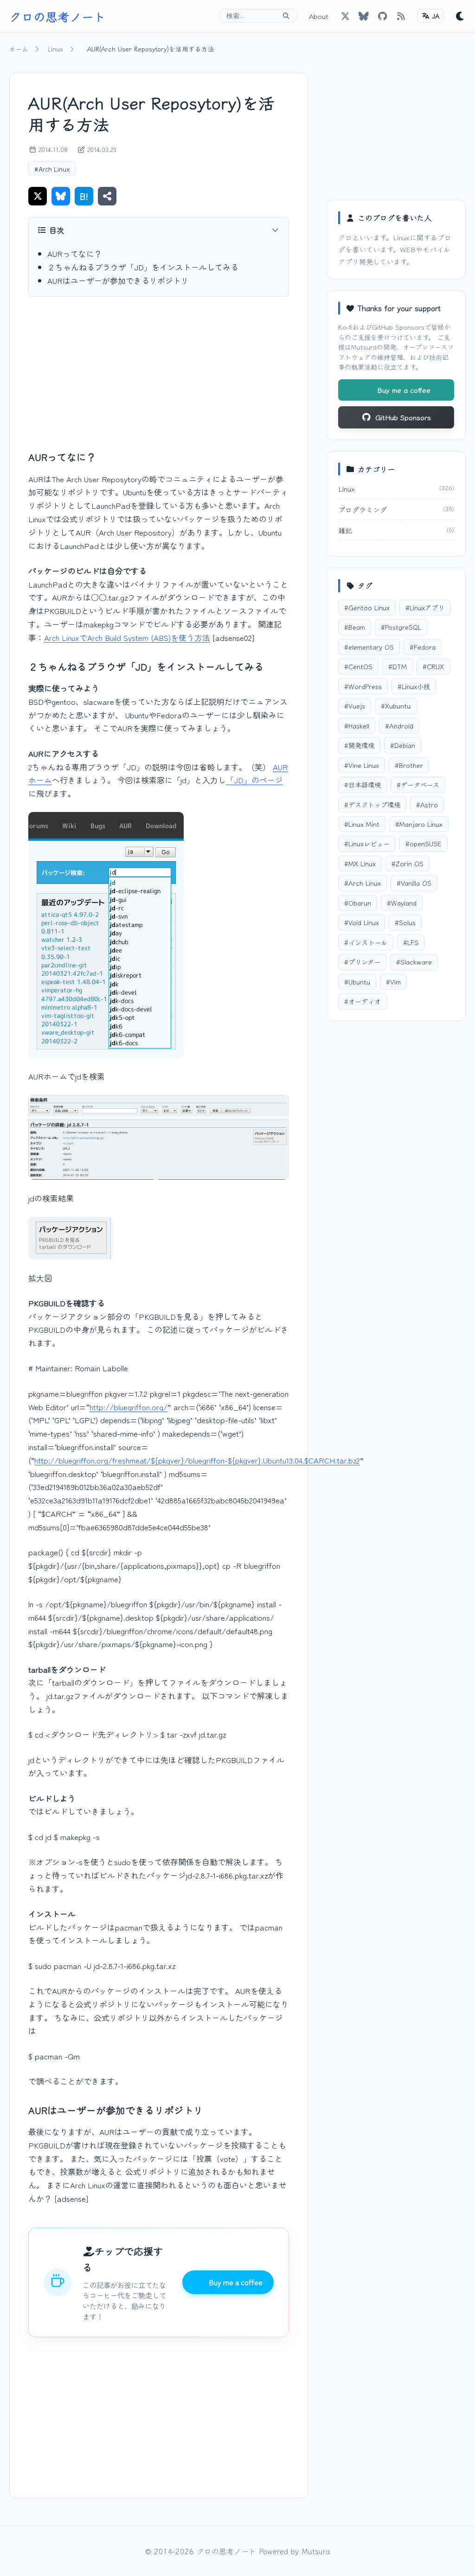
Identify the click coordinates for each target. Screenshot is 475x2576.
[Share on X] (38, 196)
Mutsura (364, 347)
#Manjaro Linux (419, 824)
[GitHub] (364, 16)
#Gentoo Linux (367, 607)
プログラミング (363, 509)
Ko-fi (345, 327)
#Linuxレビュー (367, 843)
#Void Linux (362, 922)
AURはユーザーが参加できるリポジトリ (118, 280)
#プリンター (362, 962)
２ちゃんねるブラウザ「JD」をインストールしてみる (143, 267)
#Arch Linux (52, 169)
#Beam (355, 627)
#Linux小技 (414, 686)
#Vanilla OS (414, 883)
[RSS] (401, 16)
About (319, 16)
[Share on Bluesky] (61, 196)
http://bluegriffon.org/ (128, 1407)
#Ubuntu (357, 981)
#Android (399, 725)
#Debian (403, 745)
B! (84, 196)
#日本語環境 (363, 784)
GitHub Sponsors (398, 327)
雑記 (345, 530)
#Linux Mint (362, 824)
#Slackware (414, 962)
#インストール (366, 942)
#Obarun (358, 903)
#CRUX (433, 666)
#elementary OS (369, 647)
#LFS (411, 942)
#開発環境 (359, 745)
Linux (55, 49)
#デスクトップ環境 (372, 804)
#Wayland (402, 903)
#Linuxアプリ (425, 607)
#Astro (427, 804)
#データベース (418, 784)
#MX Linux (360, 863)
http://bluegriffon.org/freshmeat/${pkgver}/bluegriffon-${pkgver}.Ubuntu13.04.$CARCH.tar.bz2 (197, 1460)
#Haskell (357, 725)
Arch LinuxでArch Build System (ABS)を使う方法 (127, 637)
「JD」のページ (254, 780)
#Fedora (423, 647)
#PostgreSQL (401, 627)
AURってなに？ (75, 253)
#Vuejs (355, 706)
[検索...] (286, 16)
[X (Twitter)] (345, 16)
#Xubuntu (396, 706)
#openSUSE (424, 843)
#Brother (409, 765)
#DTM (398, 666)
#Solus (405, 922)
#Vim (393, 981)
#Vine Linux (362, 765)
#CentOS (358, 666)
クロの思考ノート (58, 16)
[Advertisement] (159, 373)
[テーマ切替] (460, 16)
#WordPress (363, 686)
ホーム (19, 49)
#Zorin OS (408, 863)
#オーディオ (363, 1001)
